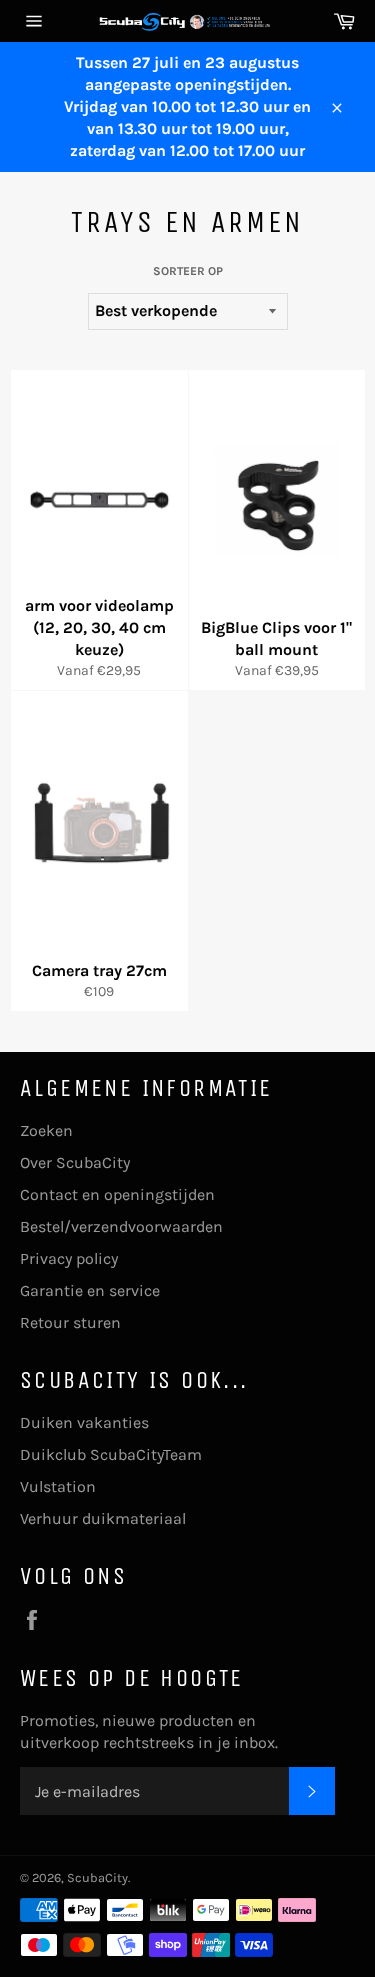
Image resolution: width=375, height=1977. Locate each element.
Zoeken (46, 1130)
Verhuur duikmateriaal (103, 1518)
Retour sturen (70, 1322)
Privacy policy (69, 1258)
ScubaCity (97, 1877)
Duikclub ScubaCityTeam (111, 1454)
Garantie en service (90, 1290)
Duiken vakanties (84, 1422)
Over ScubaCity (75, 1162)
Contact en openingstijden (117, 1194)
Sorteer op (188, 271)
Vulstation (58, 1486)
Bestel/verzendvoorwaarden (121, 1226)
